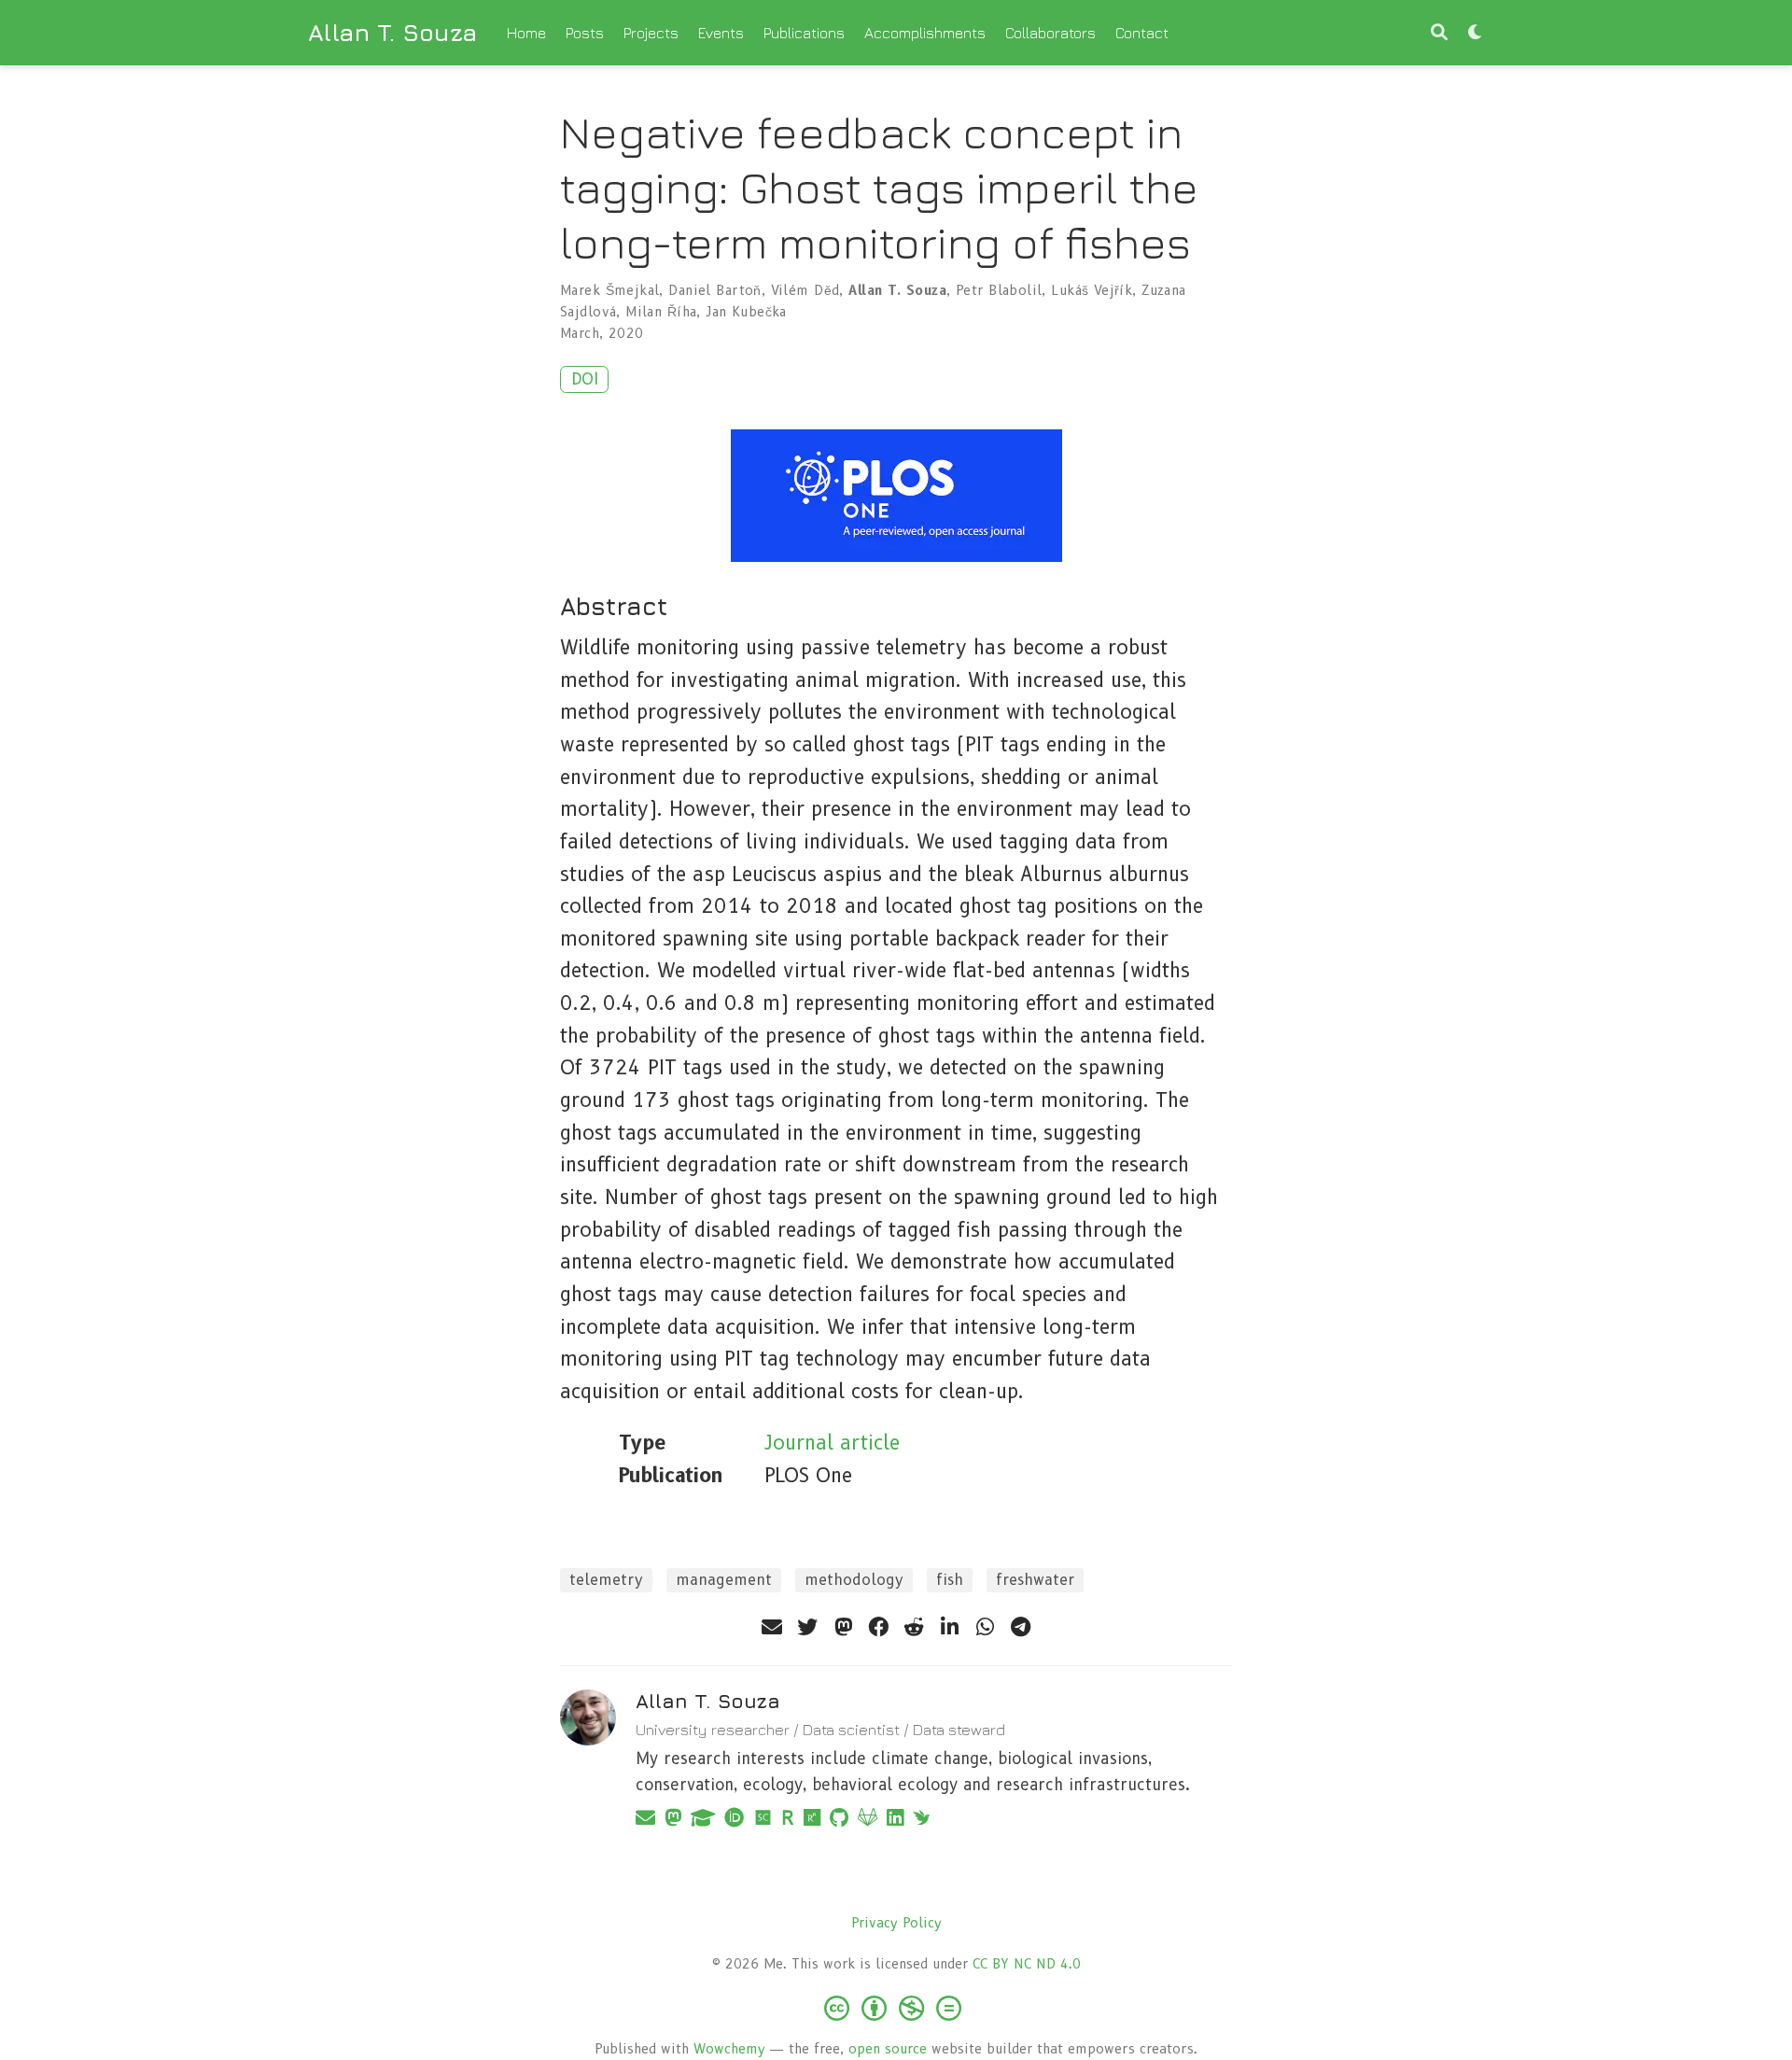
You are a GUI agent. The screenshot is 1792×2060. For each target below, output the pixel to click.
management (724, 1580)
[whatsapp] (985, 1627)
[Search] (1439, 33)
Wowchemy (729, 2049)
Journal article (832, 1443)
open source (888, 2049)
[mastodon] (843, 1627)
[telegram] (1020, 1627)
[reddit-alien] (914, 1627)
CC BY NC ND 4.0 (1027, 1964)
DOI (585, 379)
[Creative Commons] (896, 2007)
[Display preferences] (1476, 33)
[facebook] (878, 1627)
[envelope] (772, 1627)
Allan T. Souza (392, 32)
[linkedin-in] (949, 1627)
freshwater (1035, 1580)
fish (950, 1580)
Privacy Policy (896, 1923)
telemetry (606, 1580)
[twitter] (807, 1627)
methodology (854, 1580)
